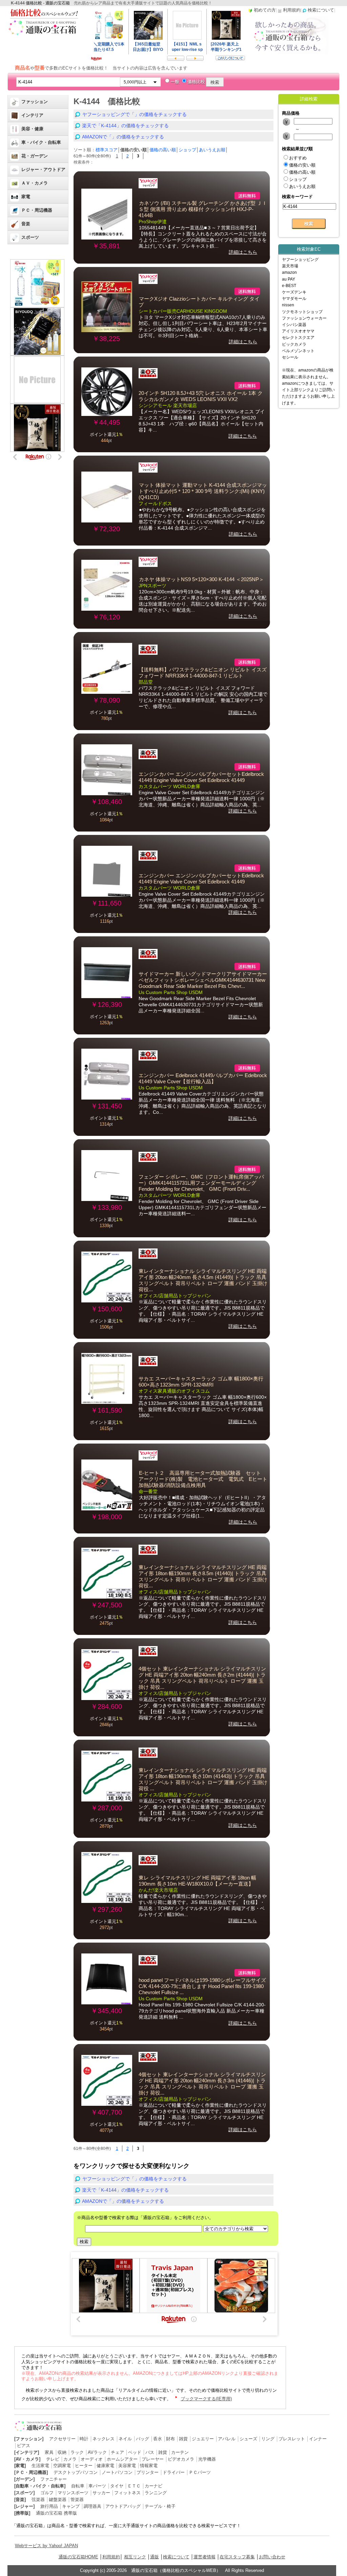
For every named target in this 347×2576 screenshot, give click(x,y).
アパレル (227, 2439)
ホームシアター (122, 2459)
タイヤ (117, 2486)
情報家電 (149, 2466)
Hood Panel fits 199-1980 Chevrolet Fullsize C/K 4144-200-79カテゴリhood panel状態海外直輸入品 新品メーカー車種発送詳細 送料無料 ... (202, 2011)
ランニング (156, 2493)
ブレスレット (292, 2439)
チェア (117, 2452)
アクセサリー (62, 2439)
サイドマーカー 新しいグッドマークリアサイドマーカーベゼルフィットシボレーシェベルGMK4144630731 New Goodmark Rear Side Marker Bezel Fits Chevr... (203, 980)
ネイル (125, 2439)
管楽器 (77, 2499)
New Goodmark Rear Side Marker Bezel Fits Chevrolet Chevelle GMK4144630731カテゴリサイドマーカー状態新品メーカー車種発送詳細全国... (201, 1005)
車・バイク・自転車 (41, 142)
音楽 (26, 224)
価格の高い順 (163, 150)
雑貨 (183, 2439)
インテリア (32, 115)
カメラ (70, 2459)
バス (150, 2452)
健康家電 (105, 2466)
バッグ (142, 2439)
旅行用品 (49, 2506)
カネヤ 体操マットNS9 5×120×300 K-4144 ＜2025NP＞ (201, 579)
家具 (49, 2452)
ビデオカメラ (181, 2459)
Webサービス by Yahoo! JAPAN (46, 2546)
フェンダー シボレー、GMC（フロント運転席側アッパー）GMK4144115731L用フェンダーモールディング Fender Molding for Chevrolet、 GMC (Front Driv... (201, 1183)
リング (268, 2439)
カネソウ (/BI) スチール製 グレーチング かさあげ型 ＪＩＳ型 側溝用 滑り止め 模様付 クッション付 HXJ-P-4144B (203, 209)
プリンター (148, 2472)
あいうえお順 (212, 150)
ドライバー (174, 2472)
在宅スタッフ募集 (237, 2557)
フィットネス (127, 2493)
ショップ (187, 150)
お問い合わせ (272, 2557)
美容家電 (127, 2466)
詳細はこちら (243, 252)
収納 (62, 2452)
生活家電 (40, 2466)
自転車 (78, 2486)
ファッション (35, 102)
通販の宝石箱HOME (78, 2557)
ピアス (24, 2446)
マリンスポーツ (73, 2493)
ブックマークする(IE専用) (206, 2399)
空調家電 (62, 2466)
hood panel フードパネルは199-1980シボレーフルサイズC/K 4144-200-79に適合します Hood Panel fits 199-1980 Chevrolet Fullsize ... (202, 1986)
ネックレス (104, 2439)
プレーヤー (153, 2459)
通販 (155, 2557)
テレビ (53, 2459)
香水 (158, 2439)
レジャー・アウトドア (43, 169)
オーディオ (92, 2459)
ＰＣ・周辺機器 (37, 210)
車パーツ (97, 2486)
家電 (26, 197)
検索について (176, 2557)
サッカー (101, 2493)
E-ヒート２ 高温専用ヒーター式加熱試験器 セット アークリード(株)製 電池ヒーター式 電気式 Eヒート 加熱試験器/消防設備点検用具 (206, 1479)
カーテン (180, 2452)
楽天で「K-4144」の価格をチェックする (125, 126)
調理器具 (93, 2506)
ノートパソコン (117, 2472)
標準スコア (107, 150)
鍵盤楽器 (58, 2499)
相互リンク (135, 2557)
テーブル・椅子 (160, 2506)
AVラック (97, 2452)
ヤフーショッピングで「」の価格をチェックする (135, 114)
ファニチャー (54, 2479)
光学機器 (207, 2459)
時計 (84, 2439)
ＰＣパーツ (200, 2472)
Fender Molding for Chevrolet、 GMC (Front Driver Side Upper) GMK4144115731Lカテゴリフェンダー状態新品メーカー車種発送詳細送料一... (202, 1207)
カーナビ (154, 2486)
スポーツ (30, 237)
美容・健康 (32, 129)
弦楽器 (38, 2499)
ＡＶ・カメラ (35, 183)
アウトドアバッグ (123, 2506)
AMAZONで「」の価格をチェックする (123, 137)
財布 (170, 2439)
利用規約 (111, 2557)
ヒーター (84, 2466)
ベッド (135, 2452)
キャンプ (71, 2506)
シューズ (248, 2439)
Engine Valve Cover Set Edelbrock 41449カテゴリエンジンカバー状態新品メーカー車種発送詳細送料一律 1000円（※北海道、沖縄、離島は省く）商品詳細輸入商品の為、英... (202, 799)
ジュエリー (203, 2439)
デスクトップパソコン (76, 2472)
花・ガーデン (35, 156)
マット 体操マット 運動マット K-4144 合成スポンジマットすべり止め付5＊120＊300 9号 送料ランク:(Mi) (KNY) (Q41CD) (203, 491)
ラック (77, 2452)
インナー (318, 2439)
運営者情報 (205, 2557)
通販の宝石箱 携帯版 (56, 2513)
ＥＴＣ (134, 2486)
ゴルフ (47, 2493)
